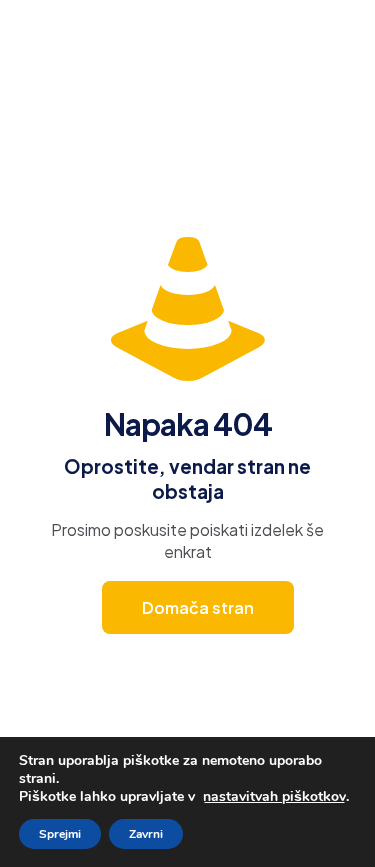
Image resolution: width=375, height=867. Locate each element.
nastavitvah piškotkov (274, 797)
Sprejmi (60, 834)
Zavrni (146, 834)
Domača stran (198, 607)
